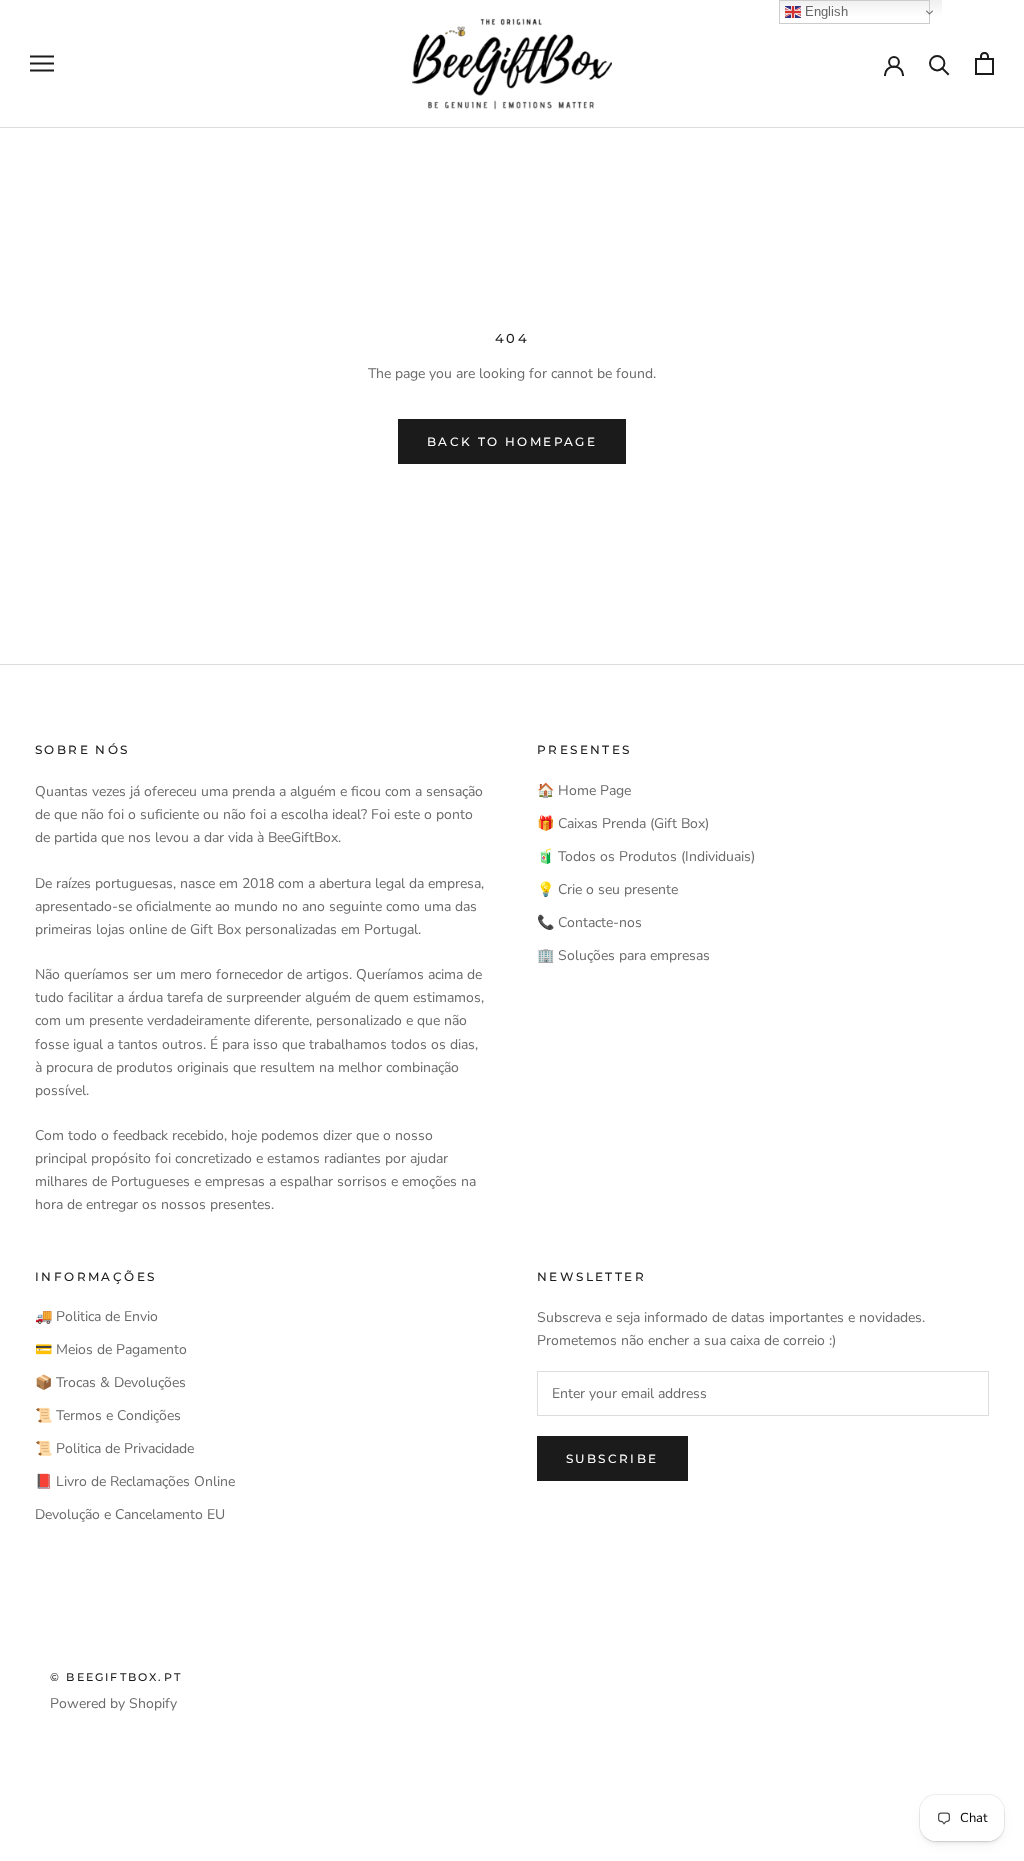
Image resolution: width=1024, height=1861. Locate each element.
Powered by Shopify (113, 1703)
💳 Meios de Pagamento (111, 1349)
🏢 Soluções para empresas (623, 955)
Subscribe (612, 1458)
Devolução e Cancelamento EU (130, 1514)
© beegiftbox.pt (116, 1677)
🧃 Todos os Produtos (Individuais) (646, 856)
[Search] (939, 63)
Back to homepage (512, 441)
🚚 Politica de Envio (96, 1316)
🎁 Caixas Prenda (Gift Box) (623, 823)
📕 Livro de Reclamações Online (135, 1481)
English (824, 11)
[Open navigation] (42, 63)
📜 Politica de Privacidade (114, 1448)
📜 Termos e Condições (108, 1415)
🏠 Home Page (584, 790)
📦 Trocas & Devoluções (110, 1382)
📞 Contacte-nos (589, 922)
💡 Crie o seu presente (607, 889)
